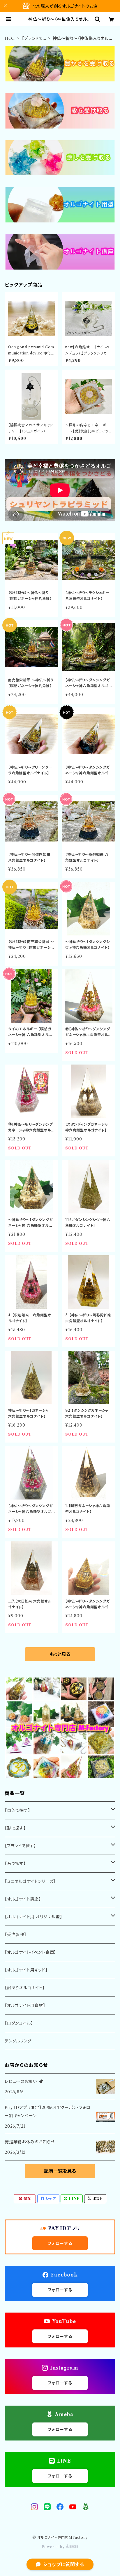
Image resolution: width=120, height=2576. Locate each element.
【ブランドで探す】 (32, 39)
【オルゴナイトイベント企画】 (30, 1952)
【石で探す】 (15, 1864)
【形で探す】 (15, 1828)
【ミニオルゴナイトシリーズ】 (30, 1881)
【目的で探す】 (17, 1810)
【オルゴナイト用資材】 (25, 2005)
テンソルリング (18, 2041)
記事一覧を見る (60, 2171)
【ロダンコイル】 (19, 2023)
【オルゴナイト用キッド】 (26, 1970)
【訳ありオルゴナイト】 (25, 1988)
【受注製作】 (16, 1935)
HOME (8, 39)
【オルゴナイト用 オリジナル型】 (33, 1917)
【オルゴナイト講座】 (23, 1899)
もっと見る (60, 1654)
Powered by (54, 2547)
